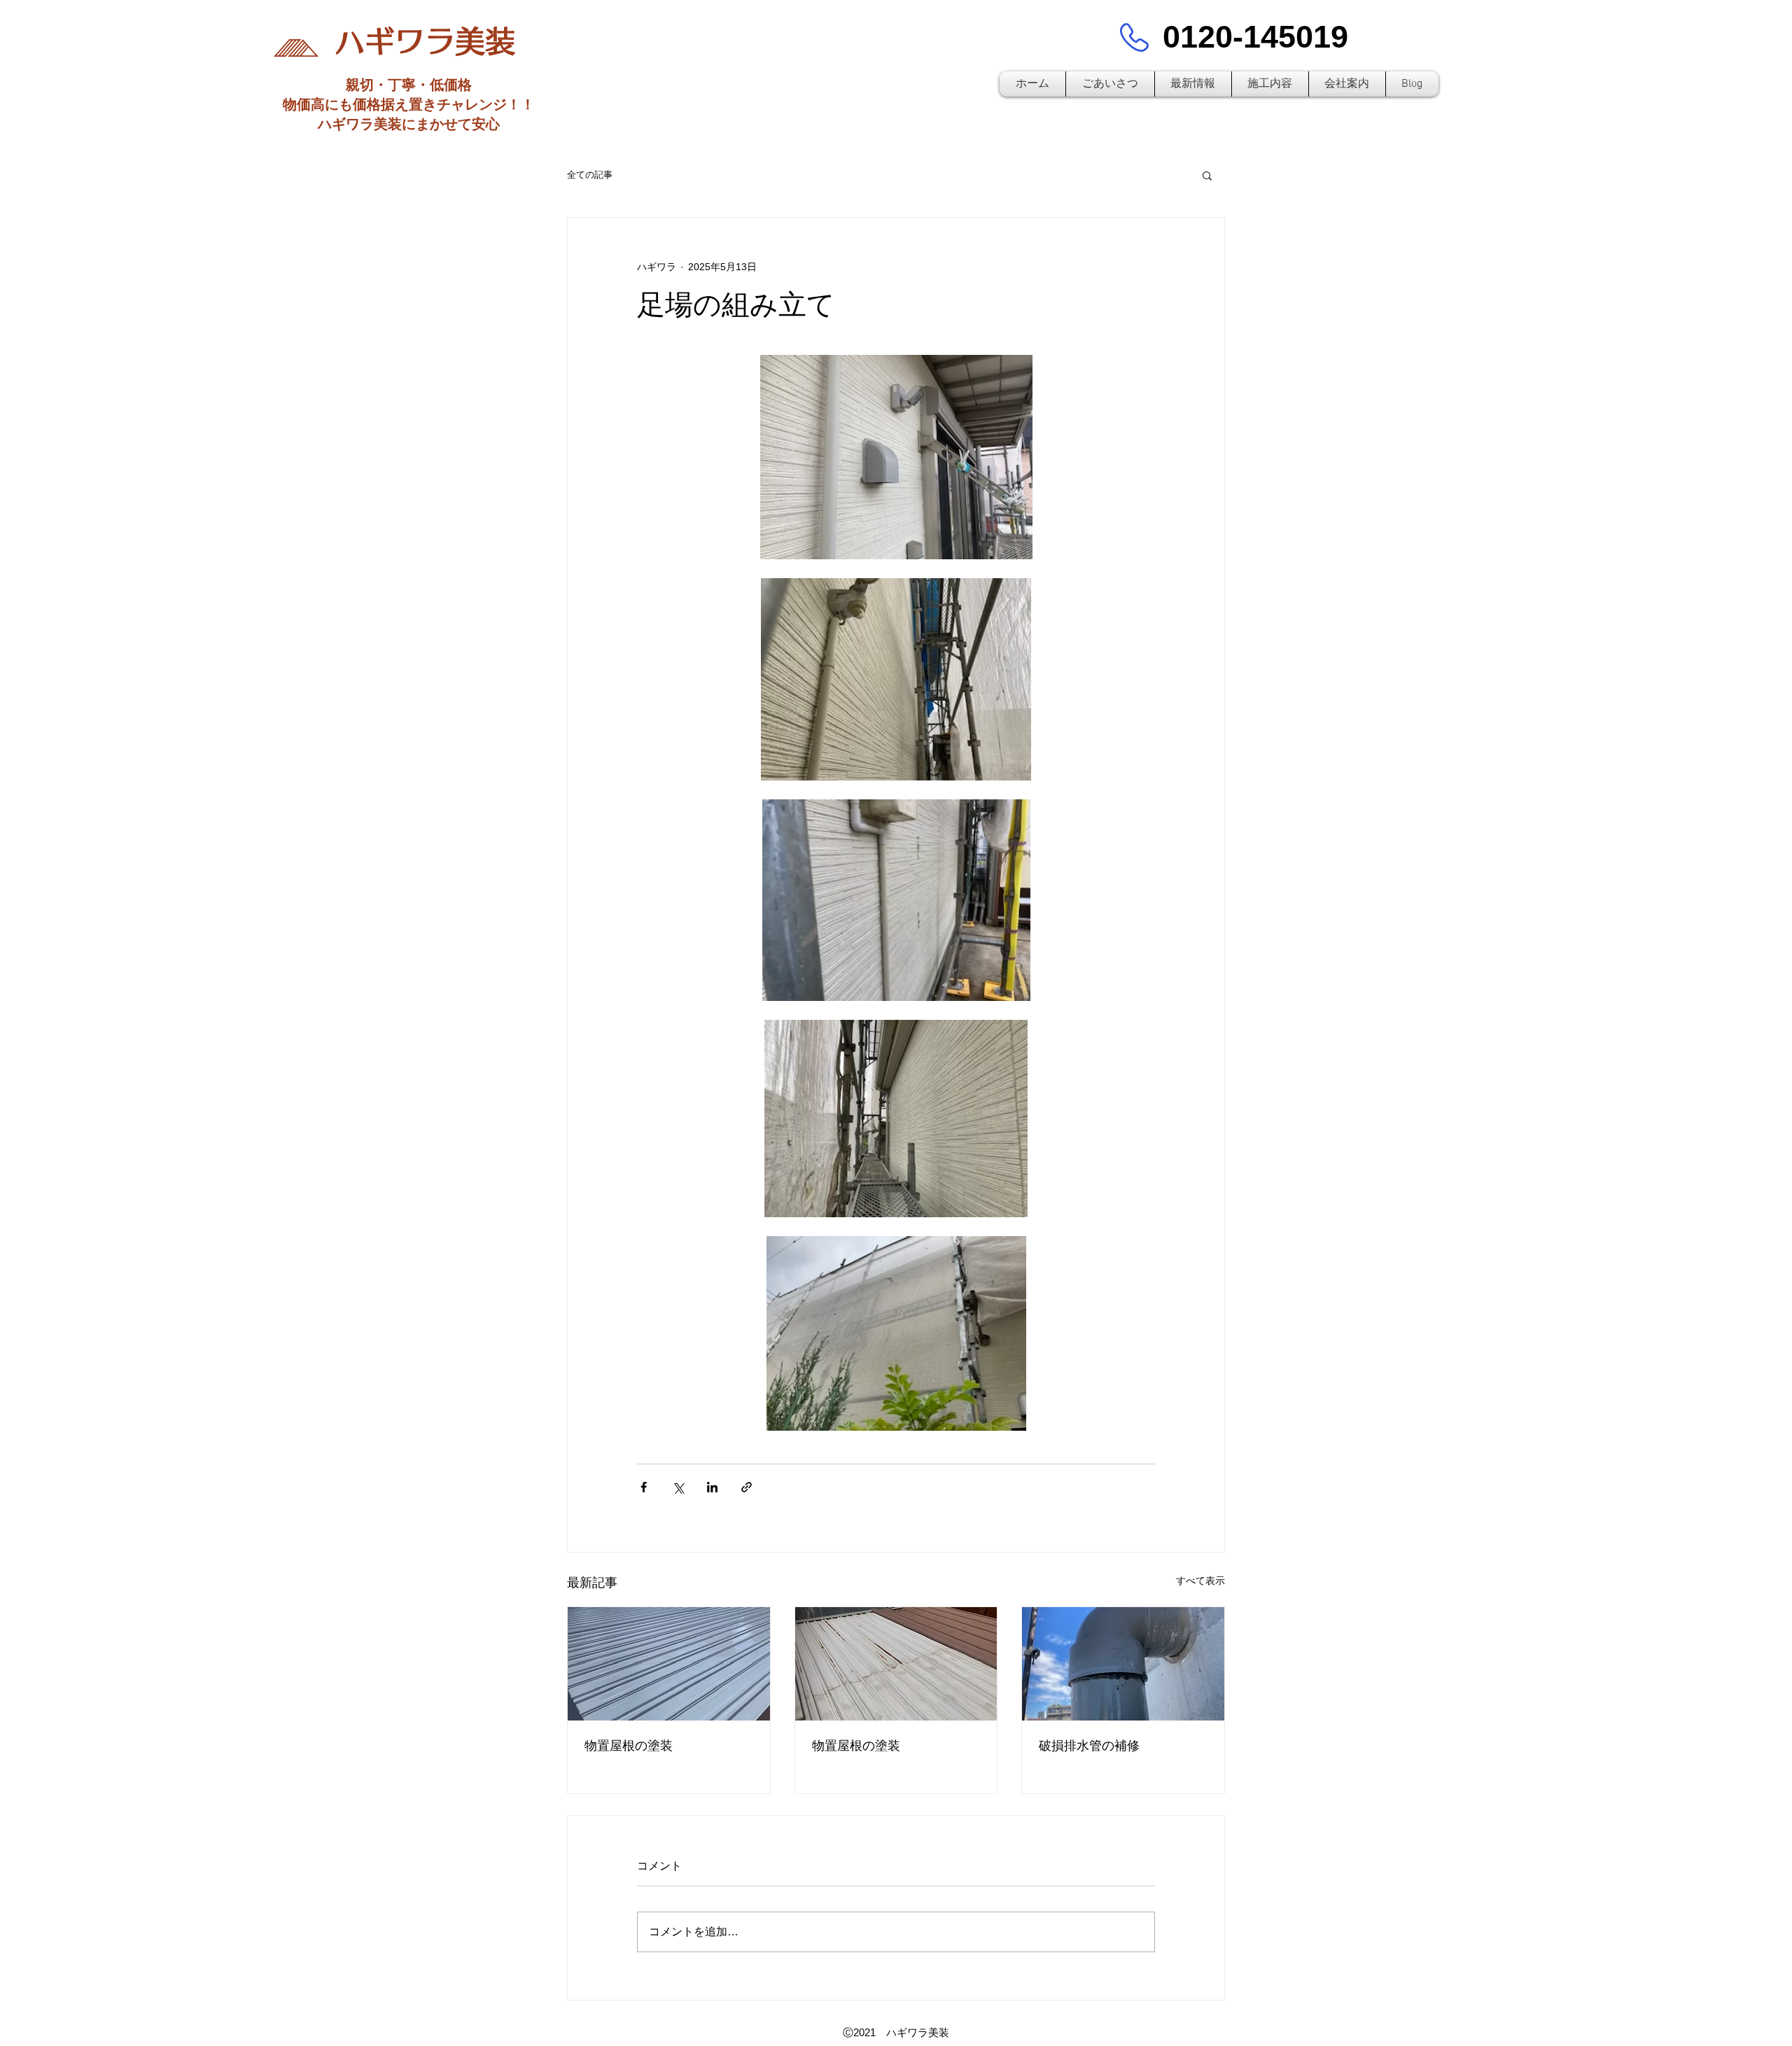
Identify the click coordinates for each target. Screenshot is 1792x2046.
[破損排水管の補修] (1123, 1664)
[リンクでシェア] (747, 1487)
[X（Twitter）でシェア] (678, 1487)
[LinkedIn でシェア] (712, 1487)
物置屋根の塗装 (629, 1746)
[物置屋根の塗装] (669, 1664)
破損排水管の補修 (1089, 1746)
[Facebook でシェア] (644, 1487)
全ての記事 (590, 175)
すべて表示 (1200, 1581)
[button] (1207, 175)
